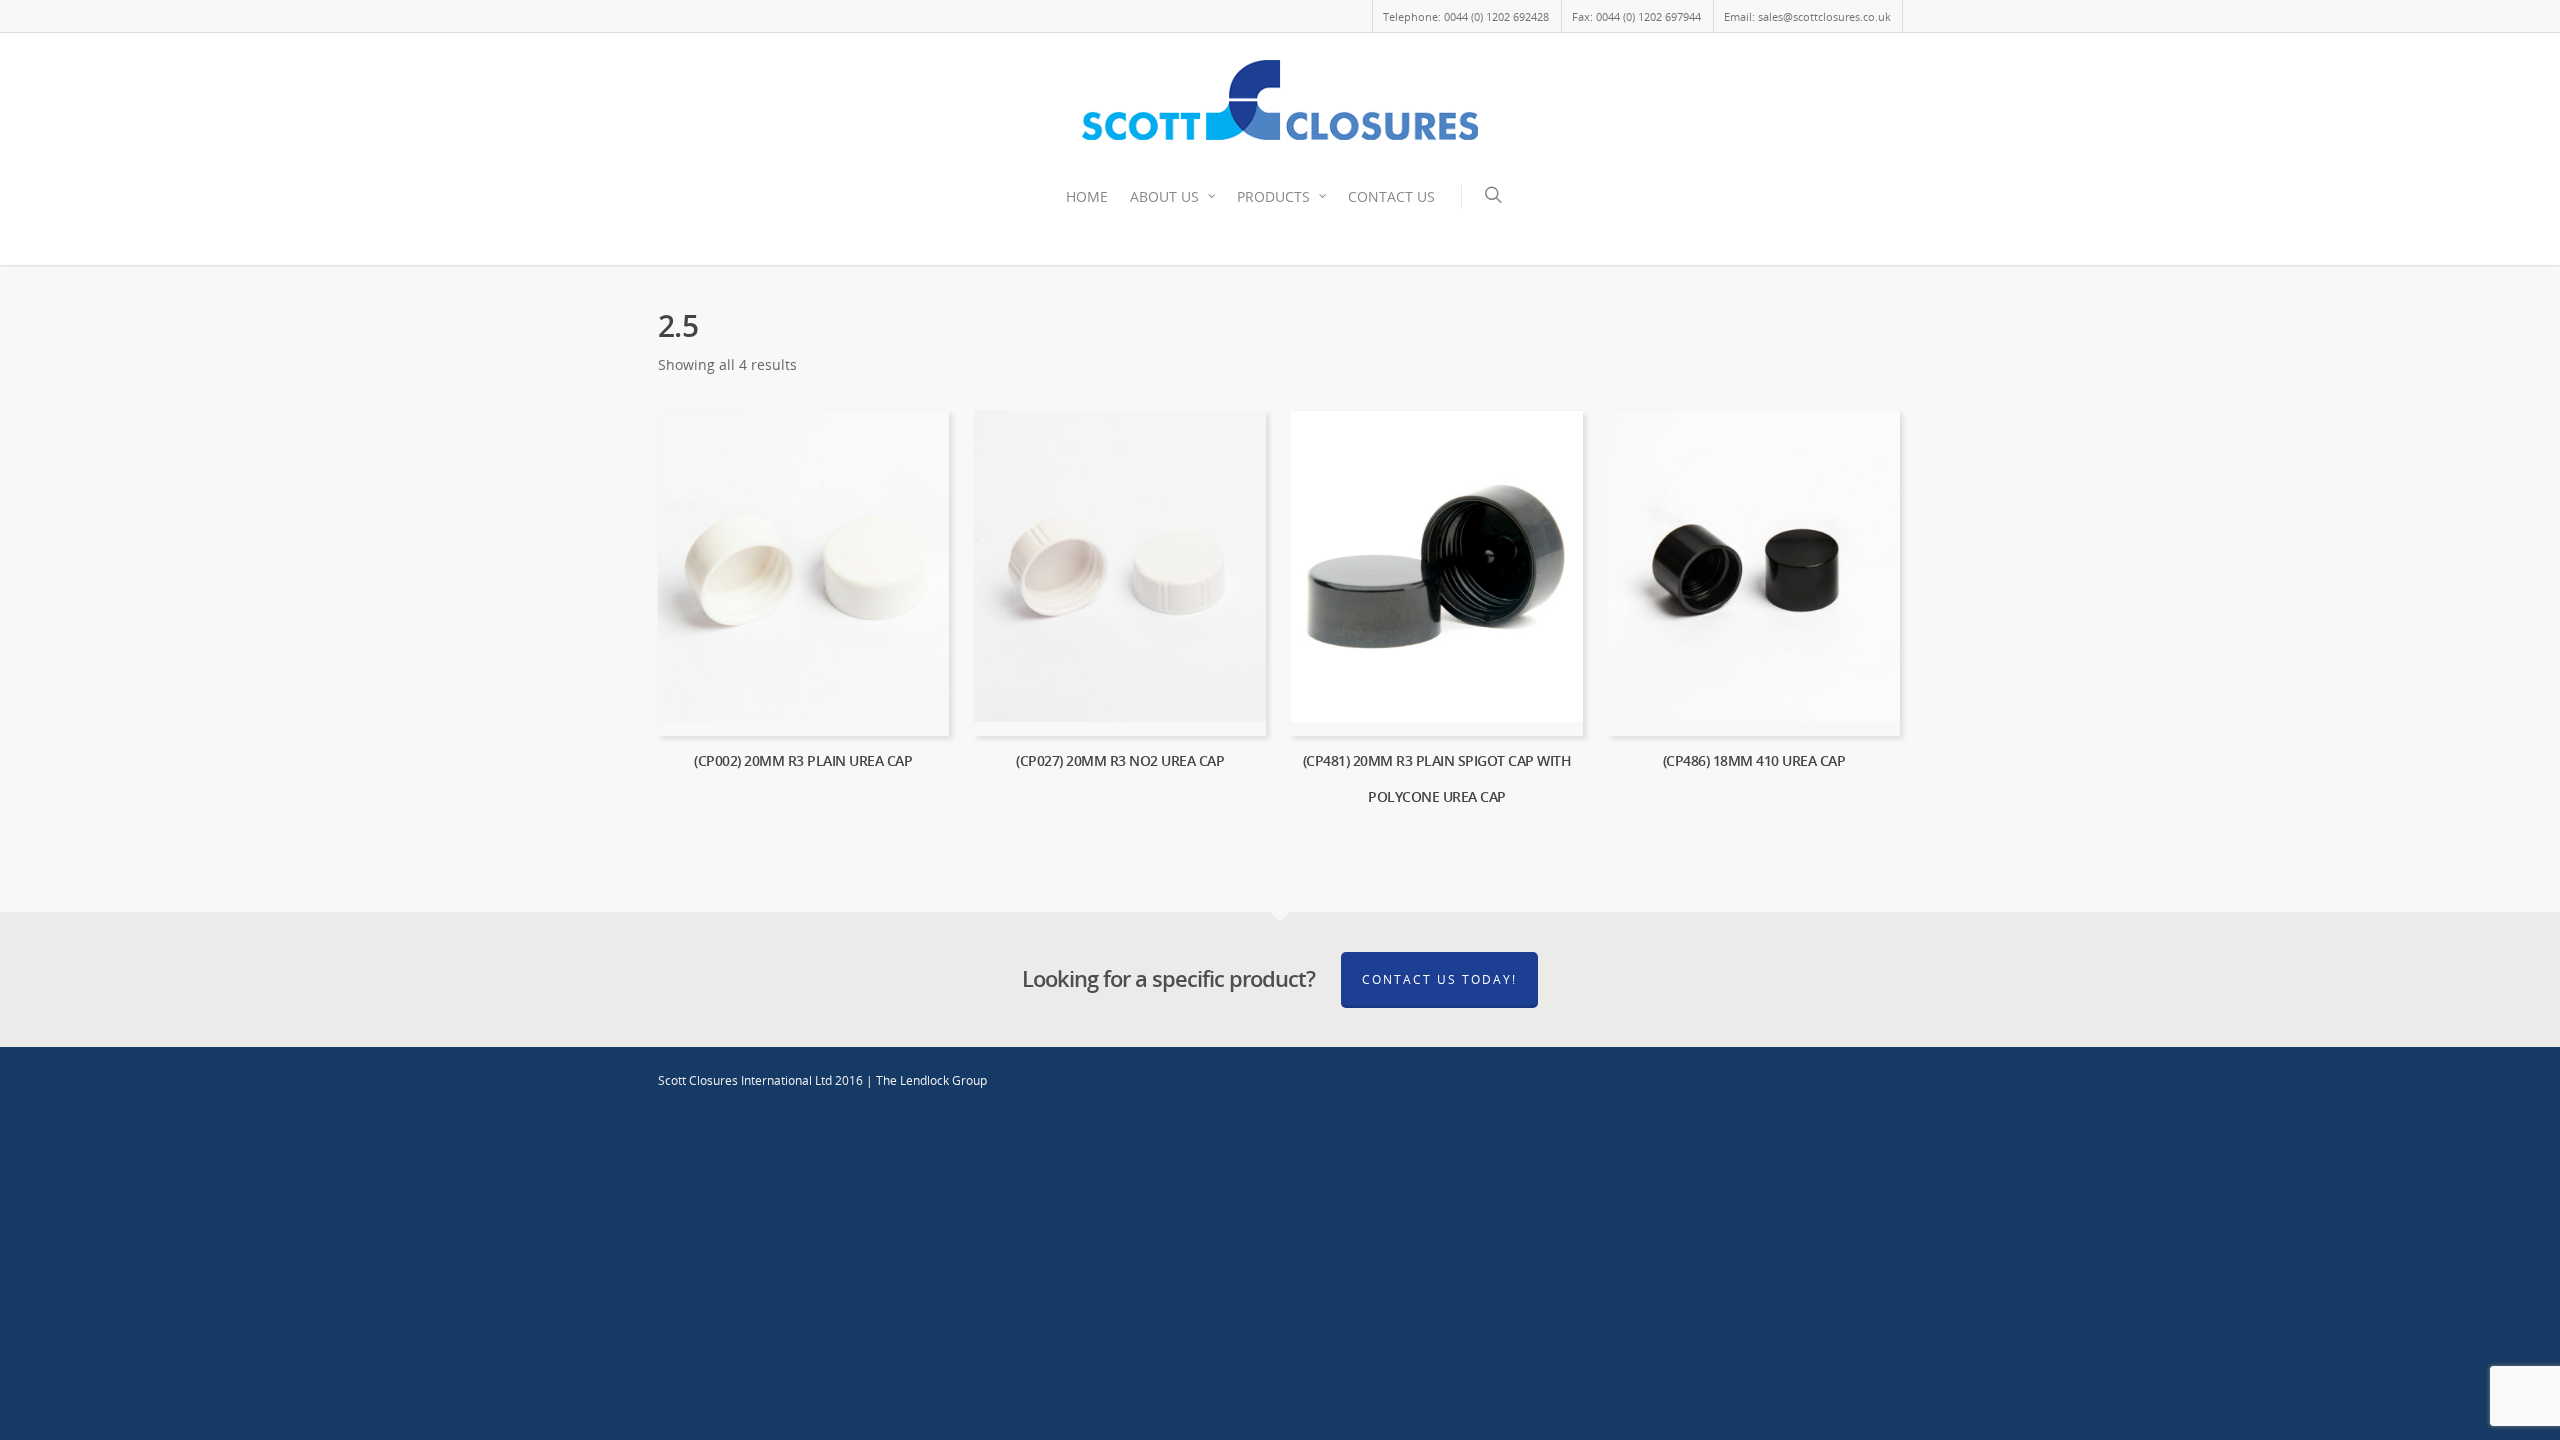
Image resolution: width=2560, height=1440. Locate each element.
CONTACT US (1391, 196)
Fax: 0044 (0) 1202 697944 (1636, 16)
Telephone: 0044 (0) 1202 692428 (1466, 16)
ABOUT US (1164, 196)
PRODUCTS (1273, 196)
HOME (1087, 196)
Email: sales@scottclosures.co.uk (1807, 16)
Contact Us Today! (1439, 979)
